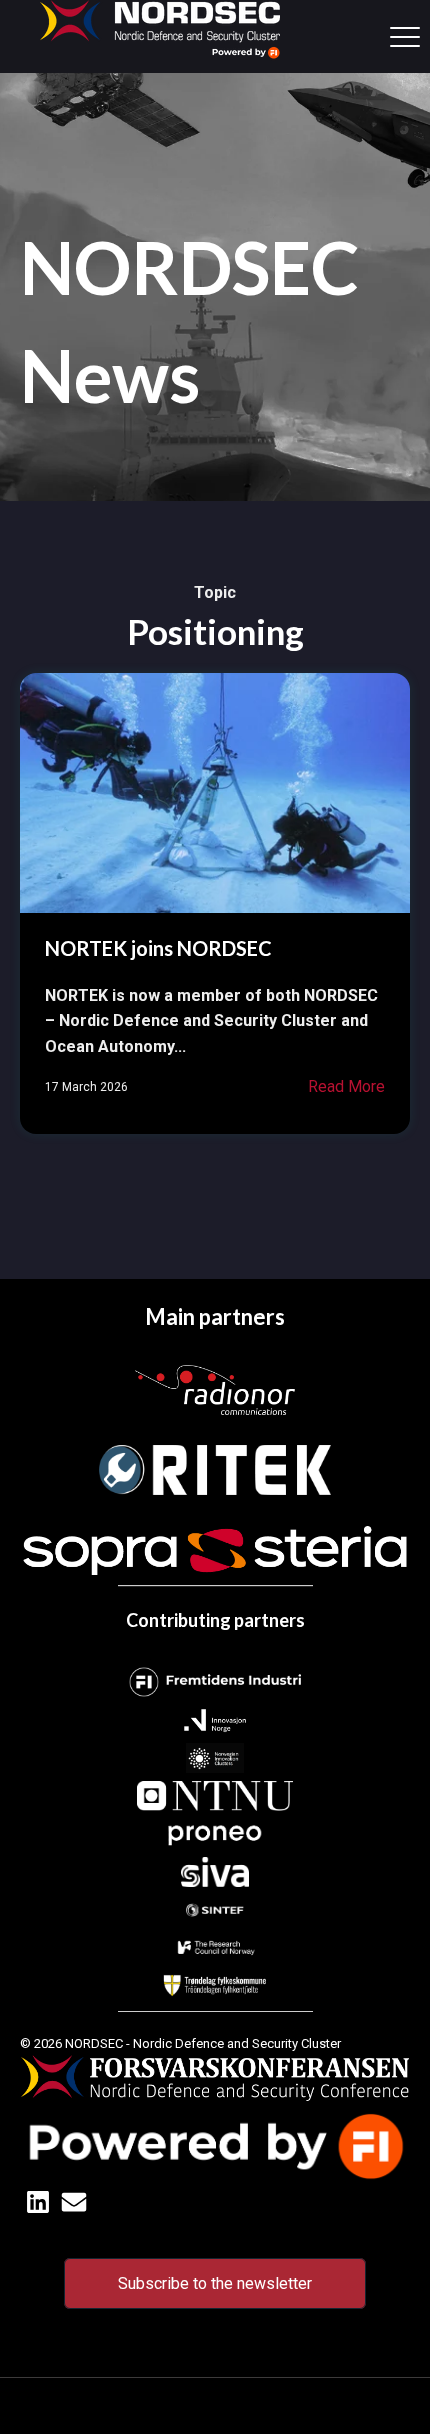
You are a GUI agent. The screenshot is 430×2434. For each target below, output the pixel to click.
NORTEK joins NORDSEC (158, 948)
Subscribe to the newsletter (215, 2283)
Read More (346, 1086)
